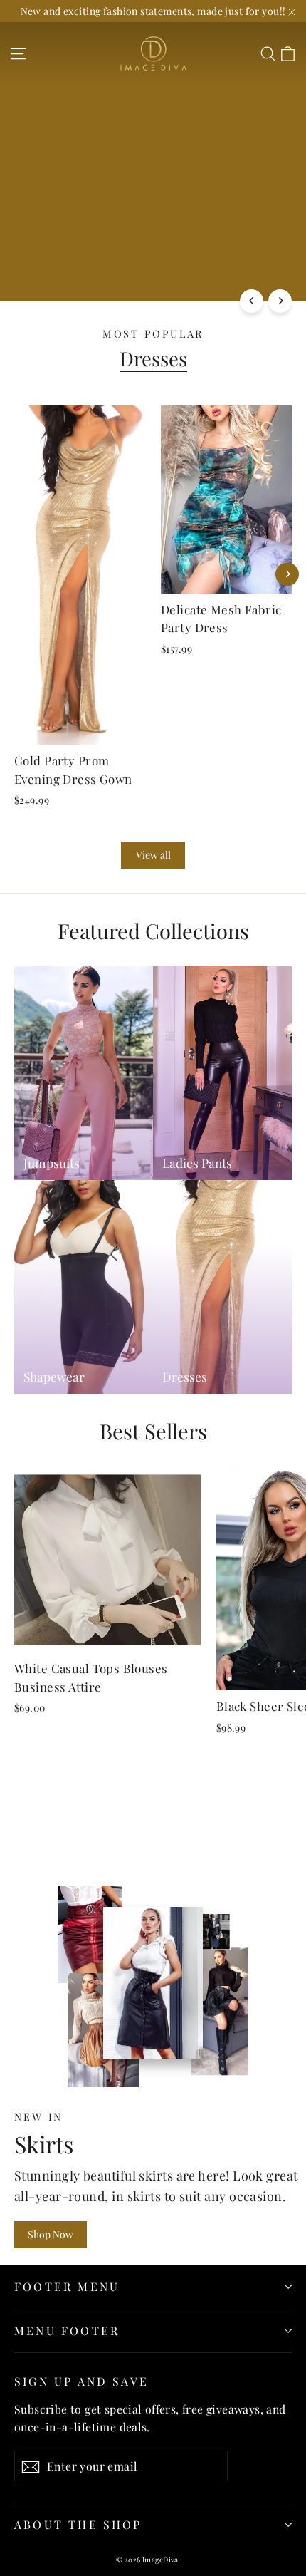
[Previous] (252, 301)
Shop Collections (66, 273)
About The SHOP (78, 2524)
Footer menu (67, 2286)
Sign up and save (81, 2381)
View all (153, 855)
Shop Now (51, 2234)
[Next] (280, 301)
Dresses (153, 358)
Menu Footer (67, 2331)
